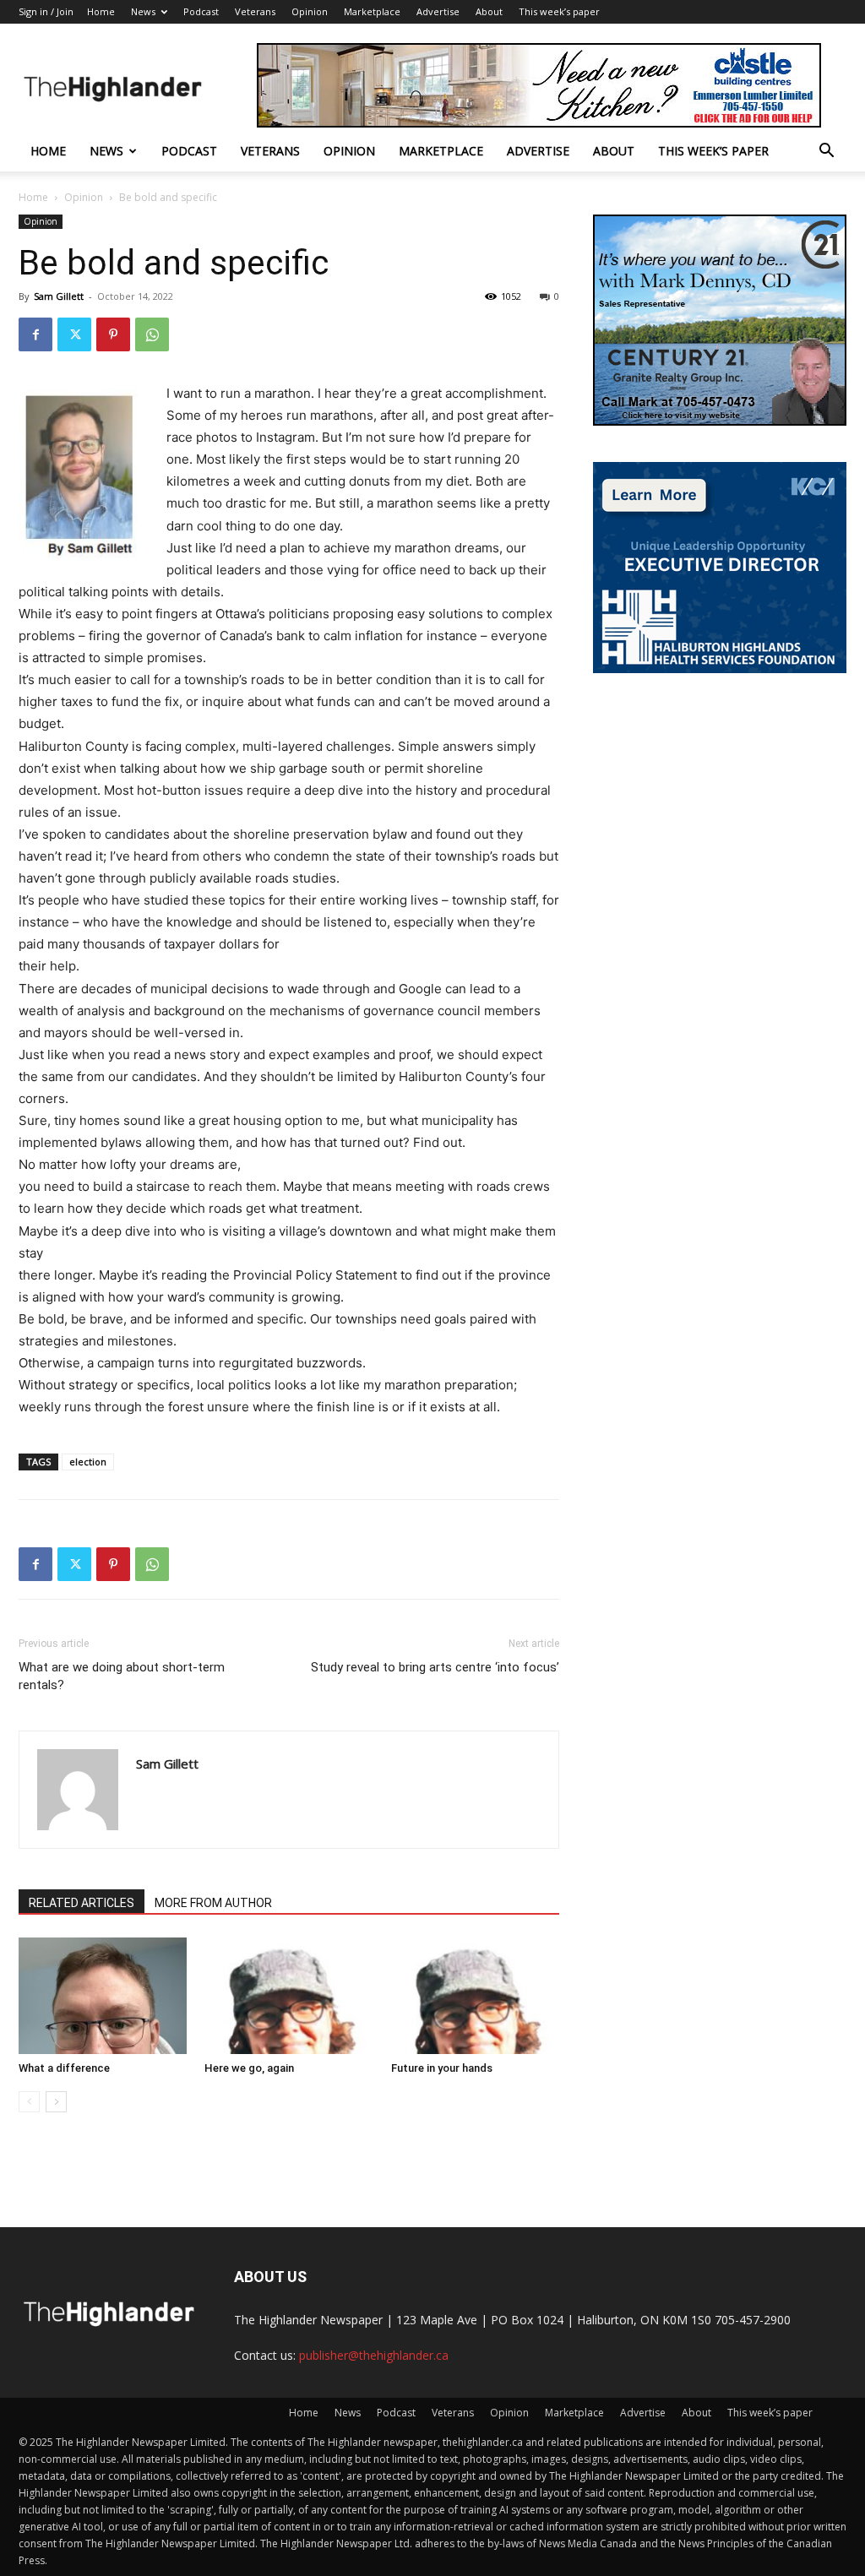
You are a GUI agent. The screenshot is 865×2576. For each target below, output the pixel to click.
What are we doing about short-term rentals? (122, 1676)
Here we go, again (249, 2068)
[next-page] (56, 2102)
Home (101, 11)
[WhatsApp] (152, 334)
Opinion (310, 11)
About (489, 11)
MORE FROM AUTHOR (213, 1903)
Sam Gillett (59, 296)
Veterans (255, 11)
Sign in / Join (46, 11)
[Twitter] (74, 334)
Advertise (438, 11)
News (143, 11)
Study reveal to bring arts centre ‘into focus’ (435, 1667)
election (88, 1462)
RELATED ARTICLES (82, 1903)
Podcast (201, 11)
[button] (826, 152)
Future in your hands (442, 2068)
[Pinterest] (113, 334)
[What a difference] (103, 1995)
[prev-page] (29, 2102)
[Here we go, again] (288, 1995)
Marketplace (372, 11)
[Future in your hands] (475, 1995)
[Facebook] (35, 334)
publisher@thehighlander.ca (374, 2355)
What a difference (64, 2068)
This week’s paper (559, 11)
